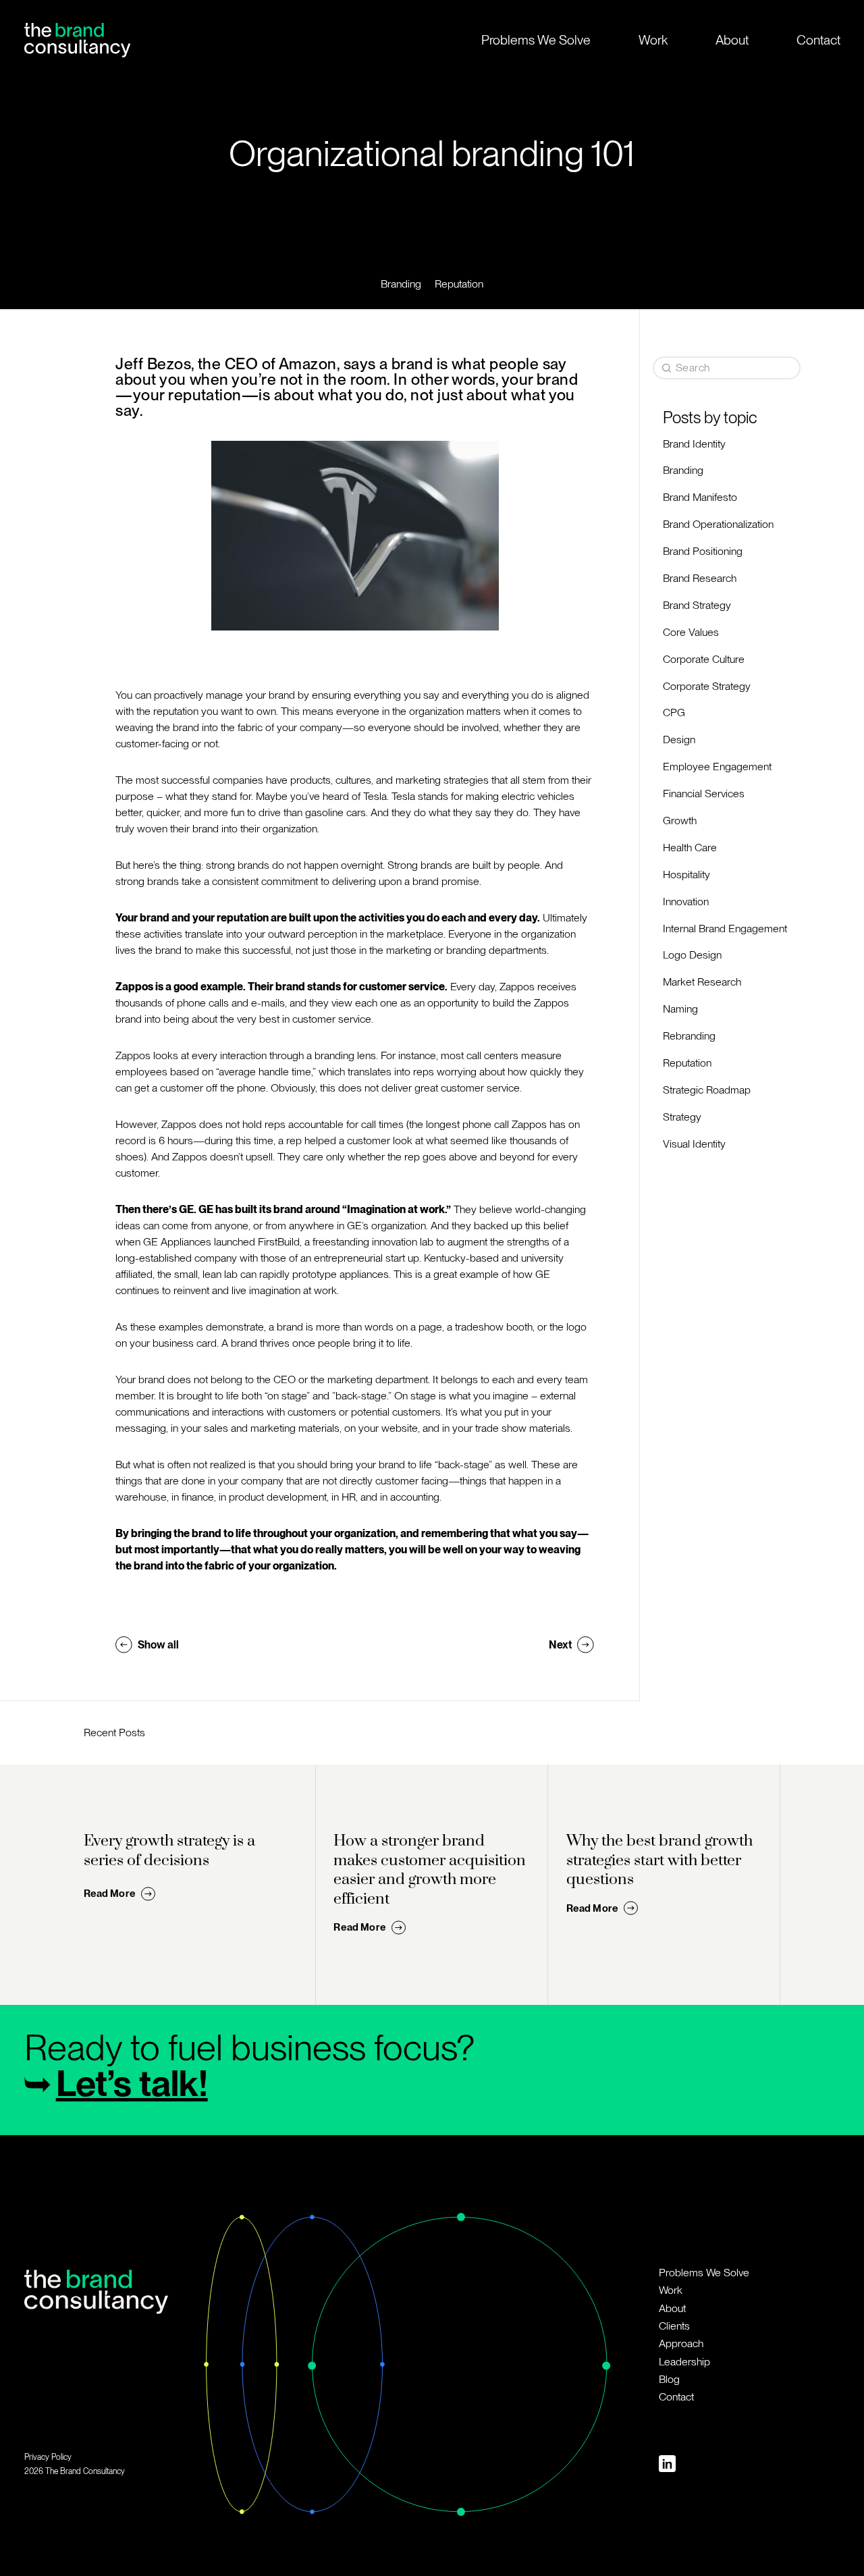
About (732, 40)
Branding (401, 284)
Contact (818, 40)
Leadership (684, 2362)
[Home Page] (77, 40)
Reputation (459, 284)
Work (653, 40)
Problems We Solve (536, 40)
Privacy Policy (48, 2457)
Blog (669, 2379)
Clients (674, 2326)
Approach (681, 2343)
